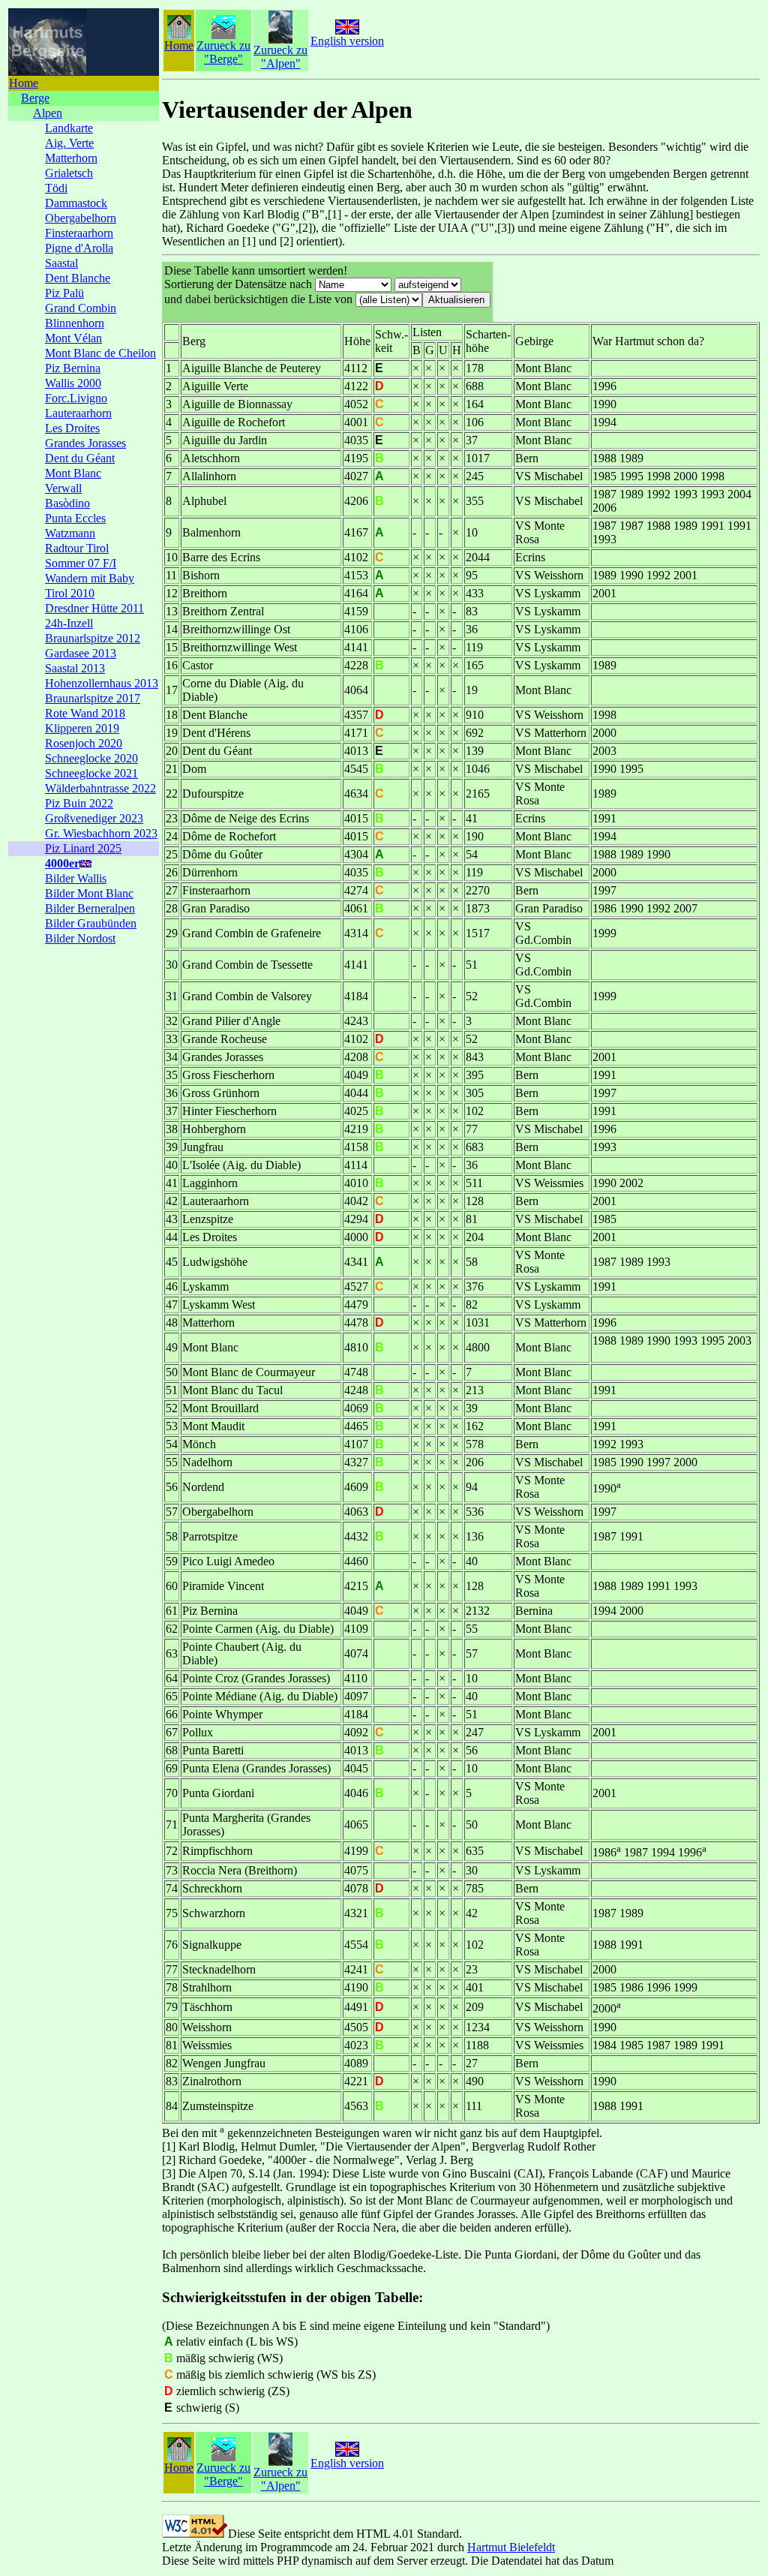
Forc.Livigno (76, 398)
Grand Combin (81, 308)
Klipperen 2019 (82, 728)
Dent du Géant (80, 458)
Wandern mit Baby (90, 578)
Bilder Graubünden (91, 923)
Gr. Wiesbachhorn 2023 (101, 833)
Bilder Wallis (76, 878)
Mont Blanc (73, 473)
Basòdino (67, 503)
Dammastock (76, 203)
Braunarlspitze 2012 (93, 638)
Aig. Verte (69, 143)
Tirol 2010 (70, 593)
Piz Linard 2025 (83, 848)
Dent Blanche (78, 278)
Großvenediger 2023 (94, 818)
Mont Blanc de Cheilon (100, 353)
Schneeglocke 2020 (91, 758)
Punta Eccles (75, 518)
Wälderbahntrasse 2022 (100, 788)
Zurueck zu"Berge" (223, 52)
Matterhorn (71, 158)
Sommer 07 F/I (81, 563)
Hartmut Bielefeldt (511, 2547)
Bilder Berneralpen (90, 908)
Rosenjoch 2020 (84, 743)
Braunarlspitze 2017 (93, 698)
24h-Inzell (69, 623)
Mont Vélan (73, 338)
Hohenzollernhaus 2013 (102, 683)
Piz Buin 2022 (79, 803)
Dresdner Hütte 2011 (94, 608)
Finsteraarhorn (79, 233)
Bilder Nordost (80, 938)
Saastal (61, 263)
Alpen (48, 113)
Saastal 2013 (75, 668)
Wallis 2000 (73, 383)
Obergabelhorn (81, 218)
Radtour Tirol (77, 548)
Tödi (56, 188)
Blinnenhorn (75, 323)
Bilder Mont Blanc (89, 893)
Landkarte (69, 128)
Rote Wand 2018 (85, 713)
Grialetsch (69, 173)
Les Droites (72, 428)
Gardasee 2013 (81, 653)
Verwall (63, 488)
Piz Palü (64, 293)
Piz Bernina (73, 368)
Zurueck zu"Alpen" (280, 57)
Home (24, 83)
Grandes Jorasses (85, 443)
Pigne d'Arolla (79, 248)
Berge (35, 98)
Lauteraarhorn (78, 413)
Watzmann (70, 533)
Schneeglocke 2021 (91, 773)
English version (347, 41)
